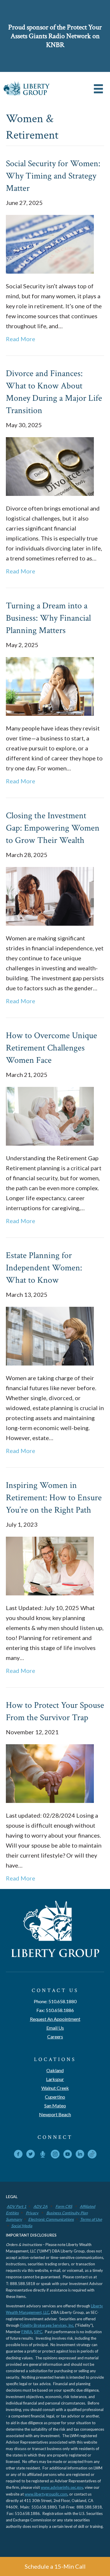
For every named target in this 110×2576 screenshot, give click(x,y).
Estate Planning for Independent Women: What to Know (44, 1268)
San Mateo (55, 2106)
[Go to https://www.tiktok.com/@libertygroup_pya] (92, 2154)
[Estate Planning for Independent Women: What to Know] (50, 1335)
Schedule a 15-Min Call (55, 2566)
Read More (21, 339)
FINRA (27, 2332)
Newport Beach (55, 2114)
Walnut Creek (55, 2088)
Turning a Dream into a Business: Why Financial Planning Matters (48, 618)
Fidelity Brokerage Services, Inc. (47, 2325)
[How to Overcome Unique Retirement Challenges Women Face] (50, 1115)
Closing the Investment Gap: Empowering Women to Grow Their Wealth (53, 828)
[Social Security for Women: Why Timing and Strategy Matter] (50, 243)
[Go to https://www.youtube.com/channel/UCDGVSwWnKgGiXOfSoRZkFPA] (67, 2155)
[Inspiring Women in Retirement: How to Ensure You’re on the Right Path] (50, 1565)
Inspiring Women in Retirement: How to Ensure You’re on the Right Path (54, 1498)
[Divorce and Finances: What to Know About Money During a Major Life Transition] (50, 466)
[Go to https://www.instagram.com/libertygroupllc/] (55, 2155)
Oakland (55, 2070)
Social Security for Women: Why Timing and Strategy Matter (53, 176)
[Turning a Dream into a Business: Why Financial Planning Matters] (50, 686)
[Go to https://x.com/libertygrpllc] (31, 2155)
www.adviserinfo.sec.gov (62, 2487)
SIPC (38, 2332)
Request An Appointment (55, 2019)
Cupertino (55, 2097)
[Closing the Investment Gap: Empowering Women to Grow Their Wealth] (50, 895)
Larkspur (55, 2079)
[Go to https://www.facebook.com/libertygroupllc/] (18, 2155)
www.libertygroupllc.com (46, 2494)
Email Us (55, 2028)
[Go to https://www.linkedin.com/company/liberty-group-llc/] (80, 2155)
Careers (55, 2037)
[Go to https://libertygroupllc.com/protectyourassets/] (43, 2155)
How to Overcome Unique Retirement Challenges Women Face (51, 1048)
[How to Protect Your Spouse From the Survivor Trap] (50, 1773)
